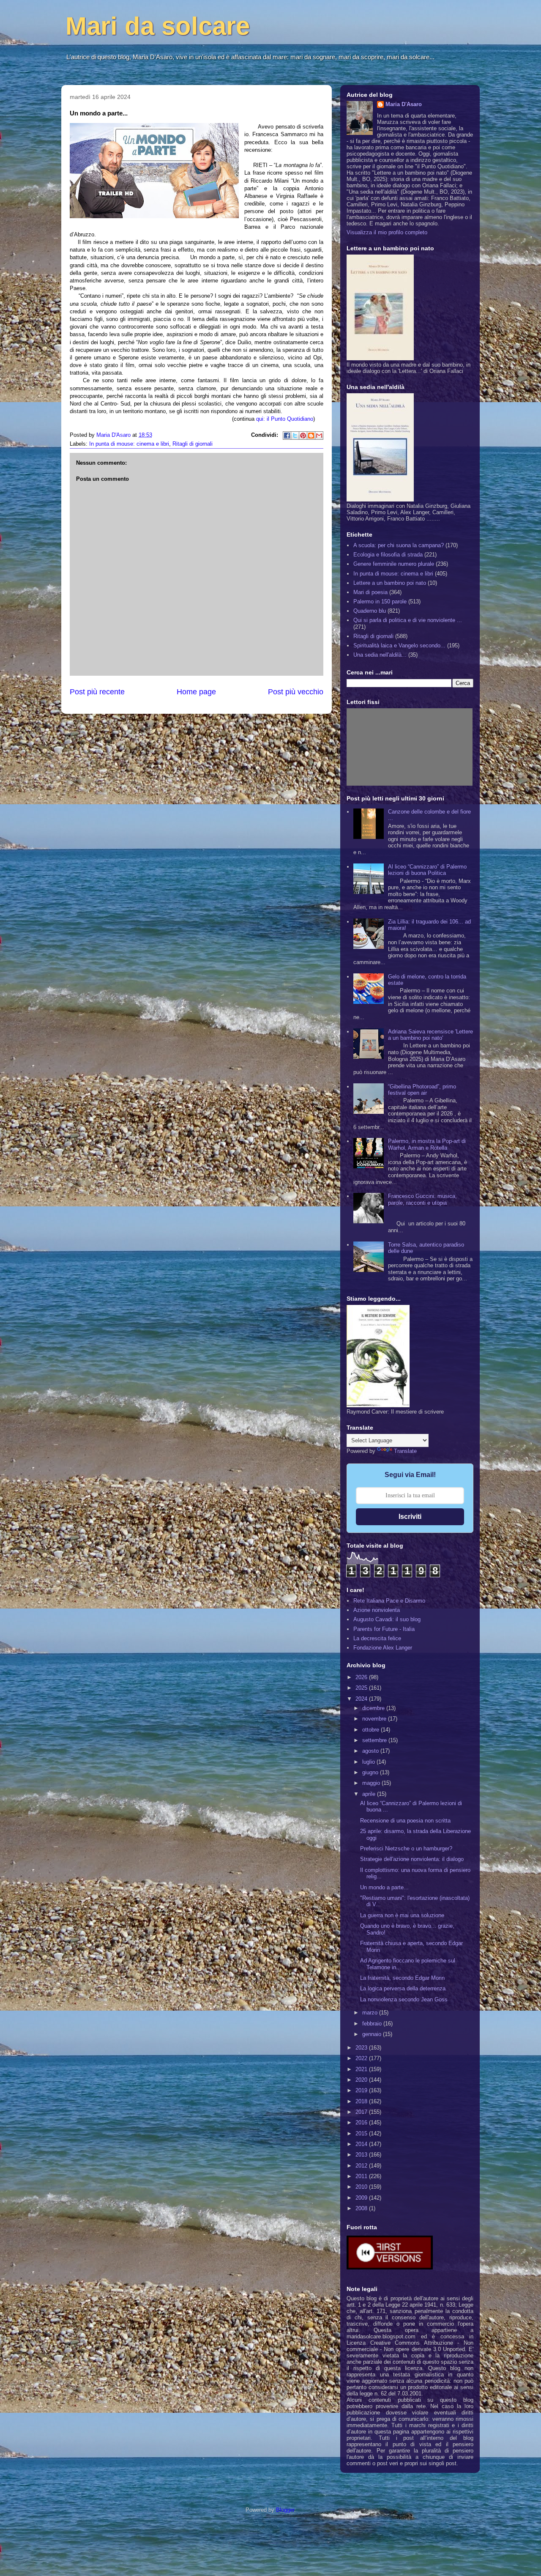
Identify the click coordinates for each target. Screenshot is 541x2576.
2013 (362, 2155)
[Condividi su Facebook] (287, 436)
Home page (196, 692)
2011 (362, 2176)
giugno (371, 1772)
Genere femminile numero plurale (394, 564)
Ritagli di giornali (193, 444)
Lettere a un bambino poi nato (390, 583)
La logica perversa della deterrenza (403, 1988)
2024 (362, 1699)
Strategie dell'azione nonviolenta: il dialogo (412, 1859)
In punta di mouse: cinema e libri (129, 444)
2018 (362, 2101)
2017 (362, 2112)
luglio (369, 1762)
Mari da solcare (158, 26)
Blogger (285, 2510)
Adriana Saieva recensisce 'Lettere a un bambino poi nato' (430, 1035)
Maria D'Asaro (114, 435)
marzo (371, 2013)
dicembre (374, 1708)
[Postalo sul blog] (311, 436)
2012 (362, 2166)
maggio (372, 1783)
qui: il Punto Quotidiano (284, 419)
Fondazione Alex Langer (383, 1648)
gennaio (373, 2034)
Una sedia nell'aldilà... (380, 655)
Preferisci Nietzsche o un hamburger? (406, 1848)
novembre (375, 1719)
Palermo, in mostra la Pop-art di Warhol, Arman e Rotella (427, 1144)
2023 (362, 2048)
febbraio (373, 2024)
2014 (362, 2144)
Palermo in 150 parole (380, 602)
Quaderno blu (370, 611)
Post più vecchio (296, 692)
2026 (362, 1677)
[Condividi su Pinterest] (303, 436)
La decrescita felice (377, 1638)
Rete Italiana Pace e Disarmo (389, 1601)
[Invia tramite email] (319, 436)
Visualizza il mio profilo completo (387, 232)
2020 (362, 2080)
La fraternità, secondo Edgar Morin (402, 1978)
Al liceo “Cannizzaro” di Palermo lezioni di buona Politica (427, 870)
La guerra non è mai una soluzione (402, 1915)
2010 (362, 2187)
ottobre (372, 1730)
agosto (371, 1751)
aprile (370, 1794)
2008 (362, 2208)
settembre (375, 1740)
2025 (362, 1688)
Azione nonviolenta (377, 1610)
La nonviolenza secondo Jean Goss (404, 1999)
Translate (405, 1451)
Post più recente (97, 692)
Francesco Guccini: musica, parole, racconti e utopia (422, 1199)
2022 (362, 2058)
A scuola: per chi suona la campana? (399, 545)
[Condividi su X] (295, 436)
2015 (362, 2133)
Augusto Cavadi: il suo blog (387, 1619)
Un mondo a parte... (384, 1887)
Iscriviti (410, 1517)
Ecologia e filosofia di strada (388, 555)
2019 (362, 2090)
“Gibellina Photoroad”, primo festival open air (422, 1090)
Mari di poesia (370, 592)
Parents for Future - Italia (384, 1629)
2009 (362, 2198)
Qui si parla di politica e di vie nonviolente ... (408, 620)
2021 (362, 2069)
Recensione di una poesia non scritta (405, 1821)
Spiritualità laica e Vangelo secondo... (399, 645)
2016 (362, 2122)
